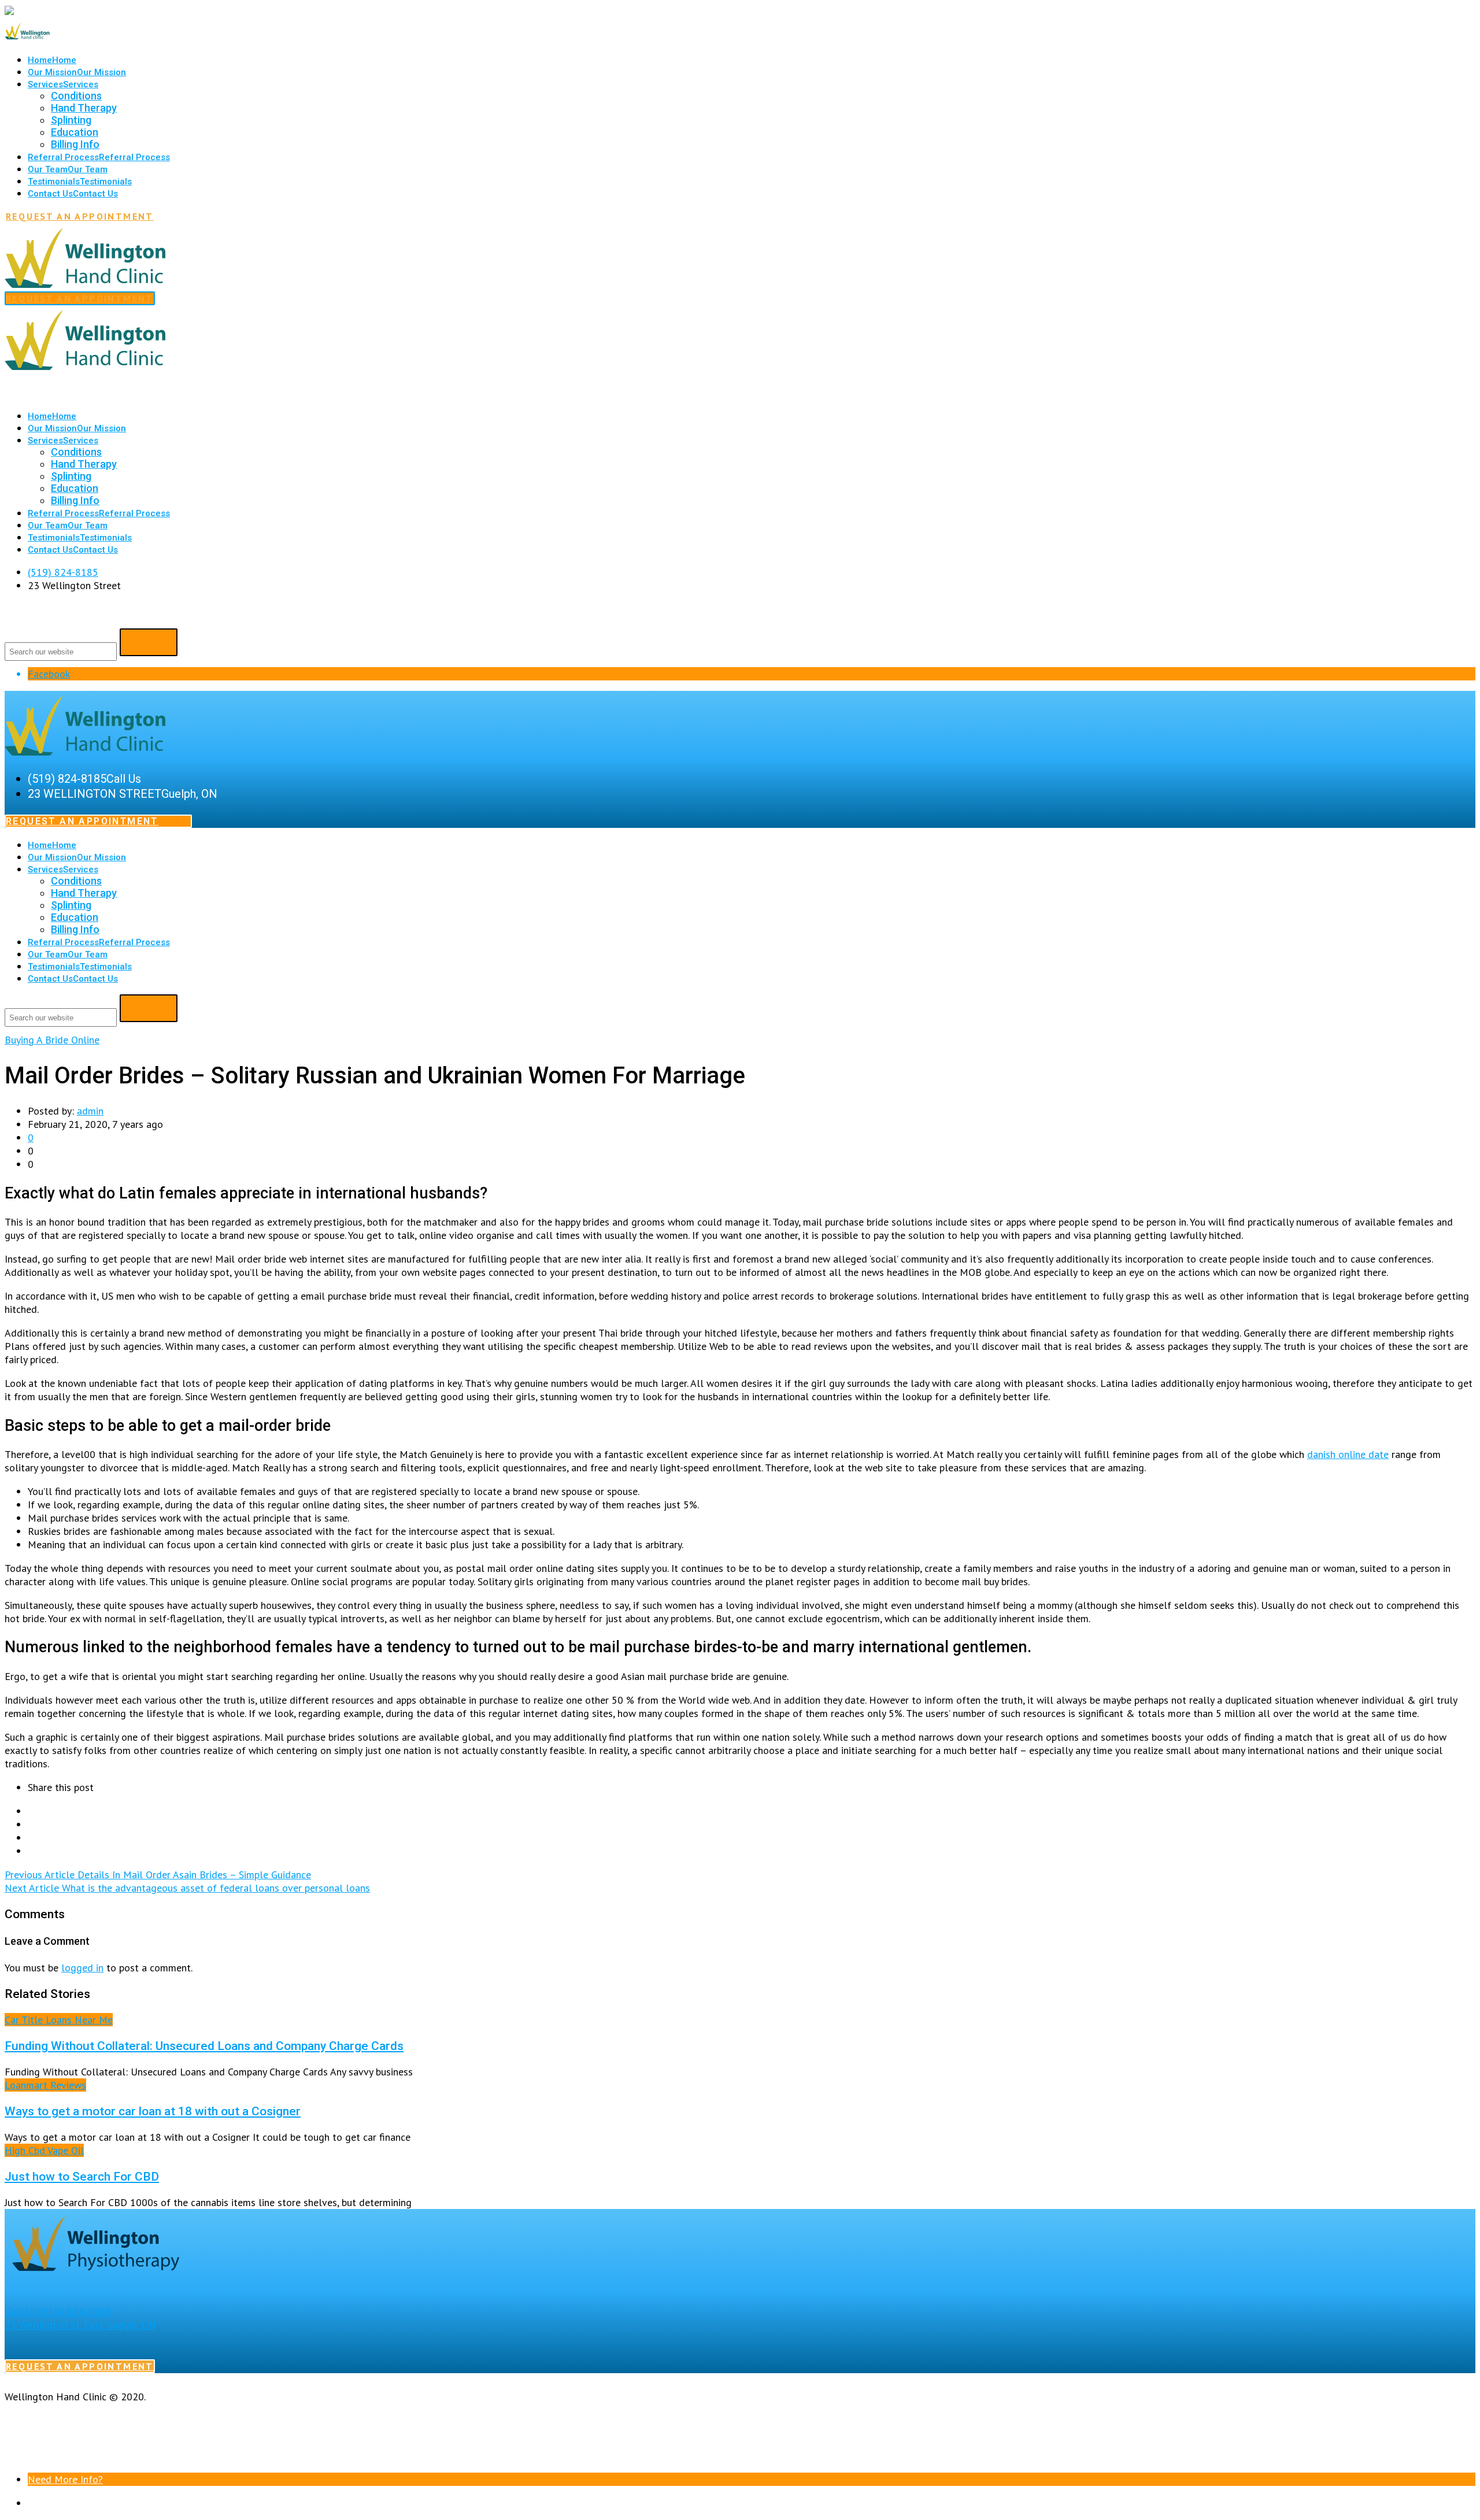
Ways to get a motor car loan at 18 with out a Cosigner (153, 2111)
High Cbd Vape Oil (44, 2150)
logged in (82, 1968)
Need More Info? (65, 2479)
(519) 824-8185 (63, 572)
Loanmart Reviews (45, 2085)
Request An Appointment (80, 216)
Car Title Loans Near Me (59, 2020)
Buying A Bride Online (52, 1040)
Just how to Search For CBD (82, 2176)
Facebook (49, 674)
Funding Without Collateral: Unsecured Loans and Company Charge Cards (204, 2046)
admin (90, 1111)
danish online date (1348, 1454)
